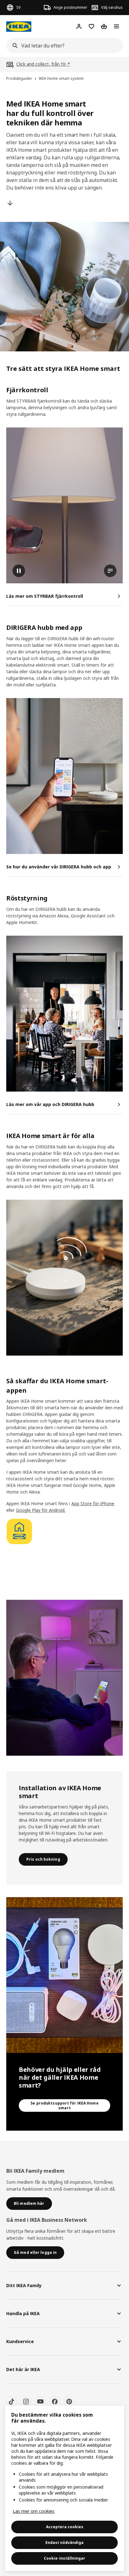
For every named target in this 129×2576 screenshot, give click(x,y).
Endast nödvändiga (64, 2543)
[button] (64, 776)
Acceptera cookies (65, 2527)
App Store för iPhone (93, 1503)
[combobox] (63, 46)
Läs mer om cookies (34, 2511)
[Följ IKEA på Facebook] (55, 2402)
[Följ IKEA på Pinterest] (69, 2402)
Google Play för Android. (41, 1510)
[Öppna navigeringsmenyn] (116, 26)
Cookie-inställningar (64, 2558)
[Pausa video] (64, 505)
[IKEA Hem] (19, 27)
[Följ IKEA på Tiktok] (12, 2402)
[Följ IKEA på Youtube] (40, 2402)
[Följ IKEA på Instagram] (26, 2402)
